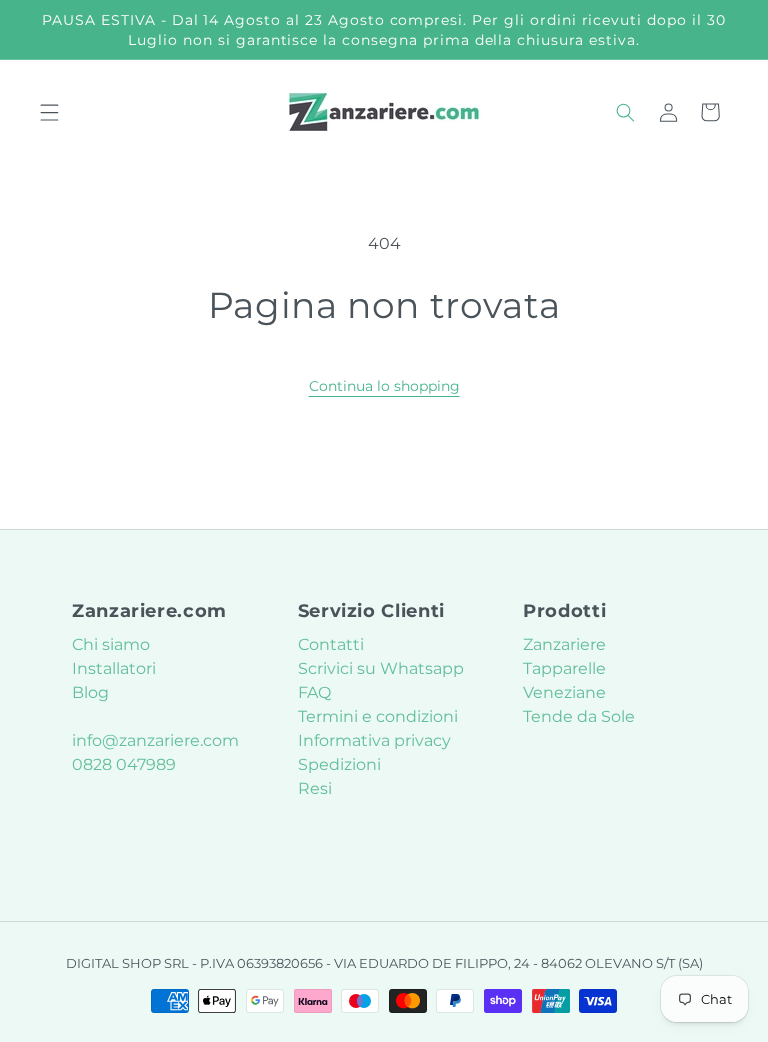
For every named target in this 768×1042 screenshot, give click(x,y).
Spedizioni (339, 764)
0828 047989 (124, 764)
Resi (315, 788)
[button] (50, 112)
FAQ (314, 692)
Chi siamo (111, 644)
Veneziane (564, 692)
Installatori (114, 668)
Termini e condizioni (378, 716)
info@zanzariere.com (155, 740)
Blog (90, 692)
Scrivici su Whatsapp (381, 668)
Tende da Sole (579, 716)
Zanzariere (564, 644)
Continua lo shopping (384, 386)
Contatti (331, 644)
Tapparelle (564, 668)
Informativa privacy (374, 740)
